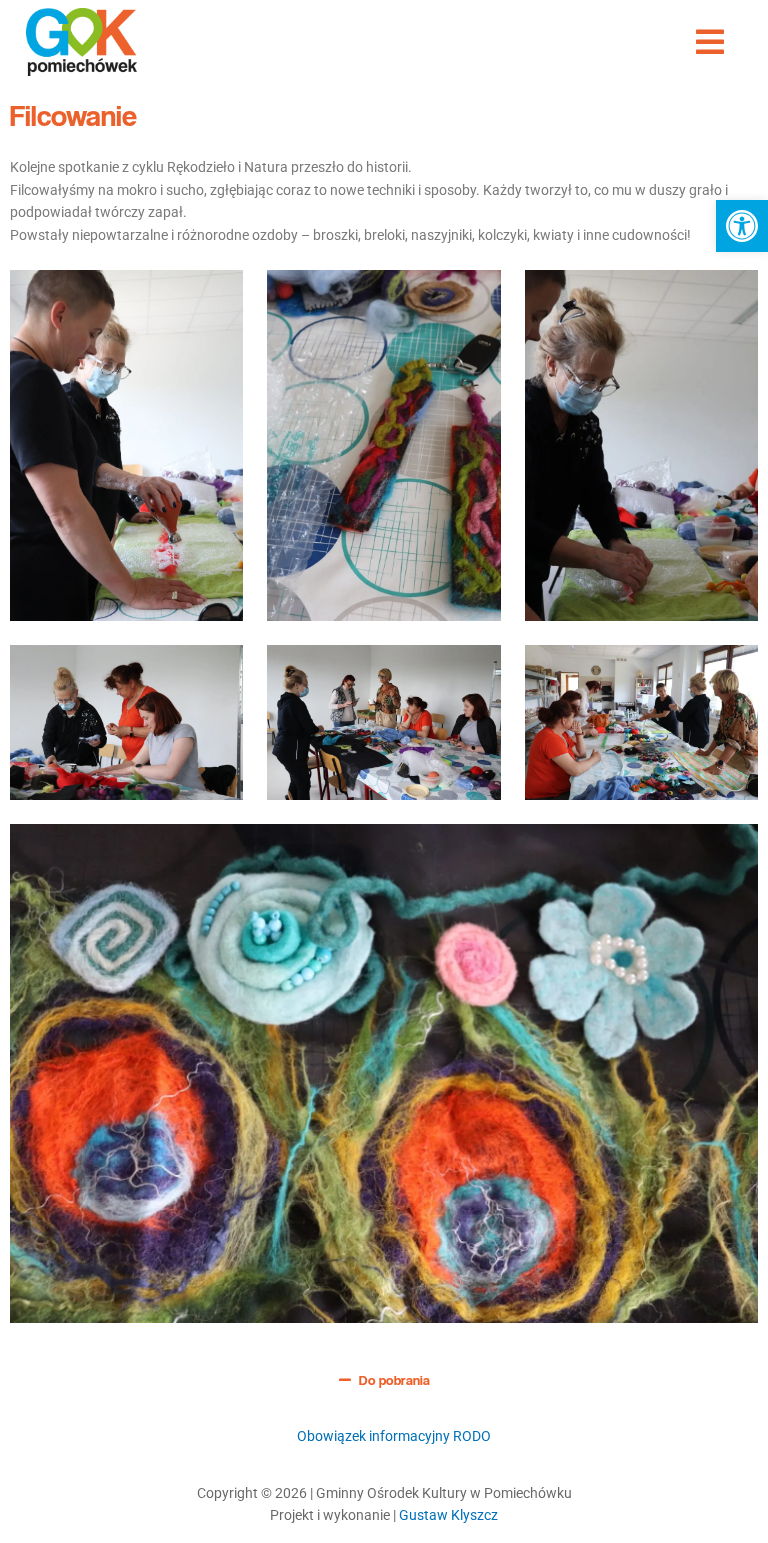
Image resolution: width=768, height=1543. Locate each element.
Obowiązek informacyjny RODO (394, 1436)
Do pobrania (394, 1380)
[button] (742, 226)
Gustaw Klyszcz (448, 1515)
